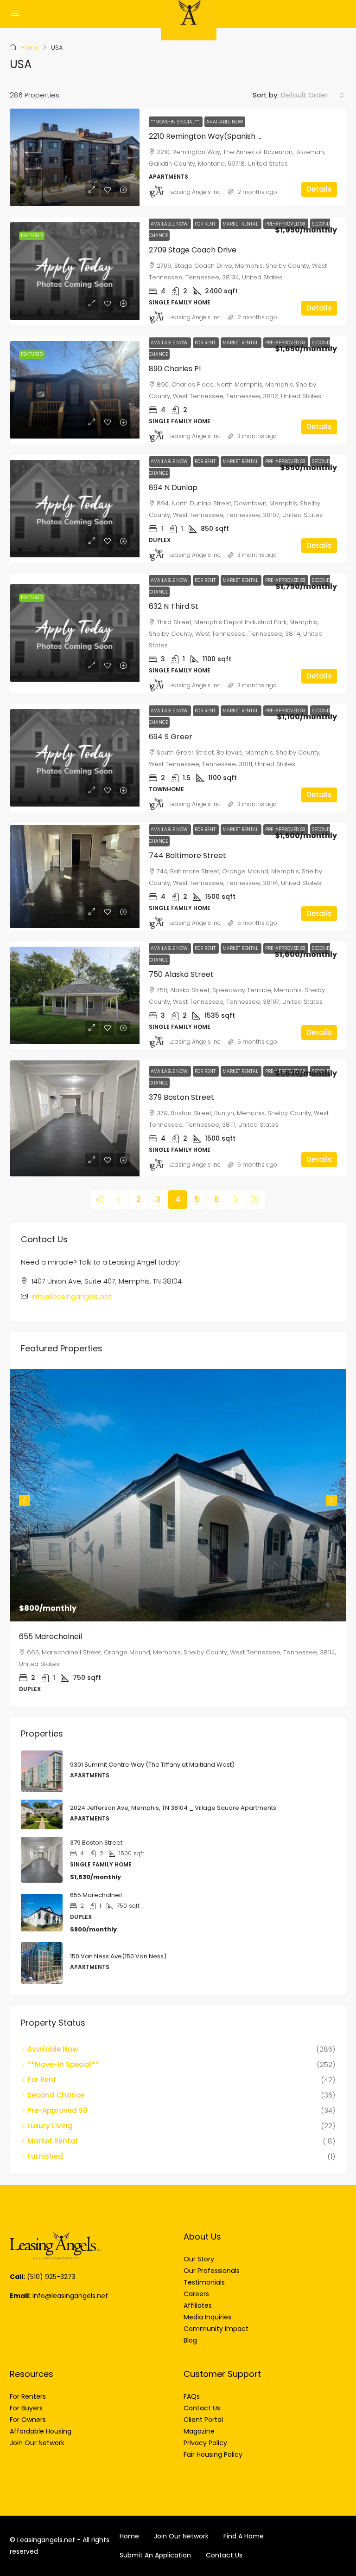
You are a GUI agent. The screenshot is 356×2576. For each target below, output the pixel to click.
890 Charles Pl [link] (175, 369)
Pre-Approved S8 (286, 224)
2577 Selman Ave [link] (51, 1637)
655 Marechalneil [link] (96, 1895)
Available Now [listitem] (53, 2049)
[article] (178, 1538)
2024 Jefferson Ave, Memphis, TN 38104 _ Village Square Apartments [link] (173, 1808)
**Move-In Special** (176, 122)
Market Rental (241, 224)
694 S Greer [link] (171, 737)
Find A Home (244, 2536)
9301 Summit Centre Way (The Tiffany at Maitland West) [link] (152, 1765)
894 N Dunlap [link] (173, 487)
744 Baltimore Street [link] (188, 855)
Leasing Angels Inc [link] (195, 192)
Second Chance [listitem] (56, 2095)
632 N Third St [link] (174, 606)
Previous (25, 1500)
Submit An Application (155, 2555)
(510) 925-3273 (51, 2277)
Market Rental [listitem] (52, 2141)
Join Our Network (181, 2536)
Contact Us (224, 2555)
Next (331, 1500)
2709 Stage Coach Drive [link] (193, 250)
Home (30, 48)
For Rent (206, 224)
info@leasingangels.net (72, 1296)
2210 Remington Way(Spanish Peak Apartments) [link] (237, 136)
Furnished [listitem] (45, 2156)
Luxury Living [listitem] (50, 2126)
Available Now (225, 122)
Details (319, 189)
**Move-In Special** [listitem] (63, 2064)
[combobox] (312, 95)
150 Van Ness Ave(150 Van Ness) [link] (118, 1956)
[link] (75, 157)
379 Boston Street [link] (181, 1097)
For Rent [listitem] (42, 2080)
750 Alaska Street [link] (181, 974)
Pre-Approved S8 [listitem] (57, 2110)
